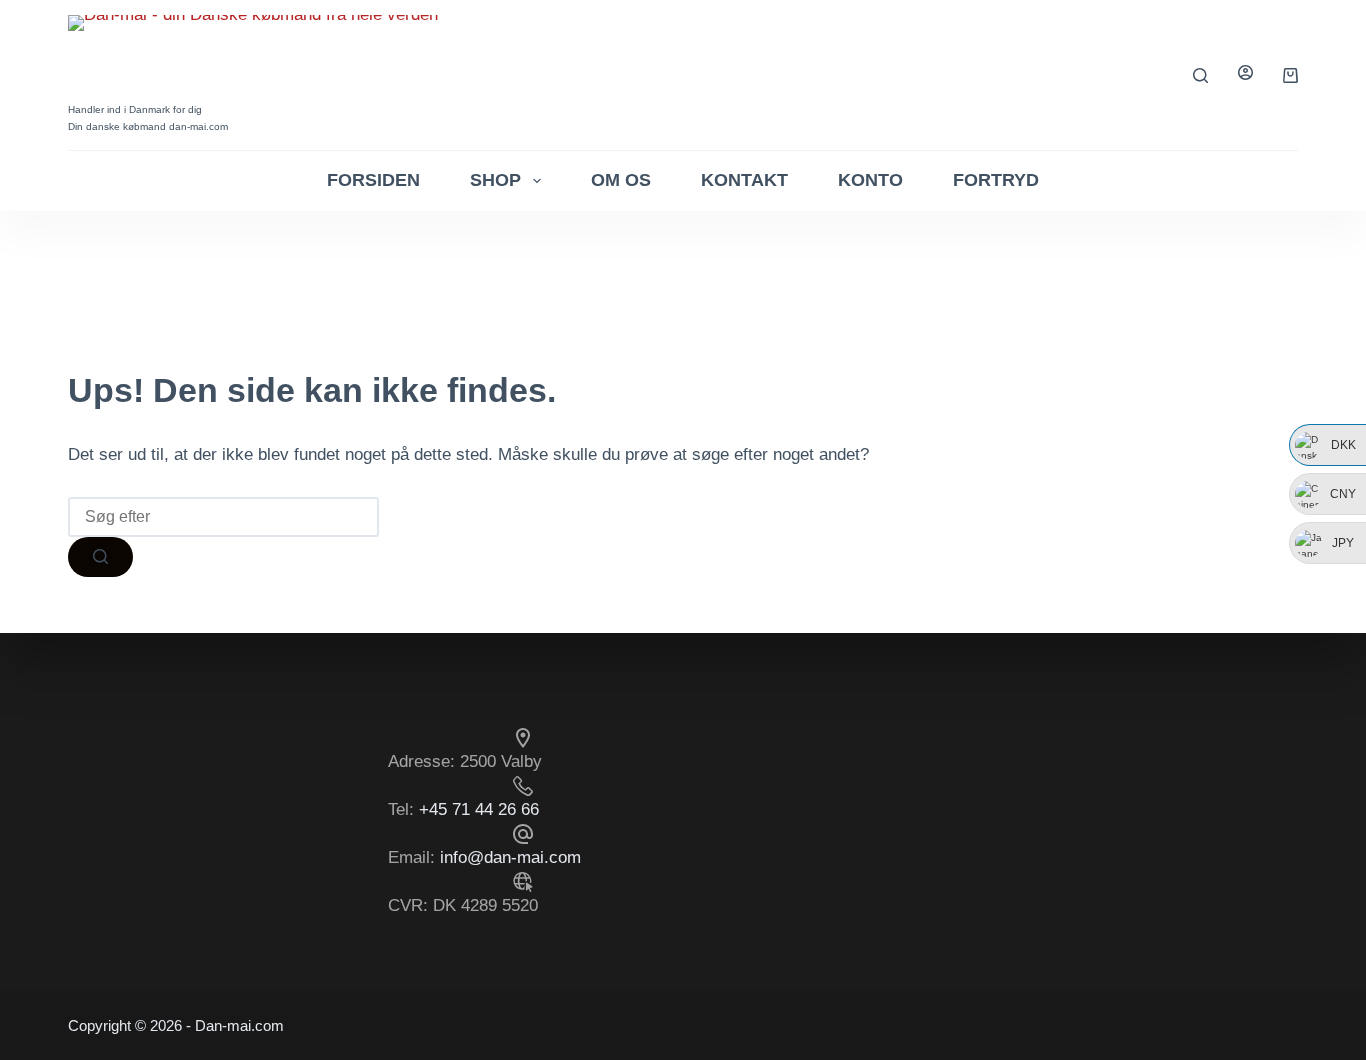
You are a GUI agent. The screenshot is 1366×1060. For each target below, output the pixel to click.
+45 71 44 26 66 (479, 809)
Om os (621, 180)
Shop (495, 180)
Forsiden (373, 180)
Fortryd (996, 180)
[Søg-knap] (100, 557)
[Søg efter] (1200, 75)
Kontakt (744, 180)
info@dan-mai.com (510, 857)
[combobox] (223, 517)
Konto (870, 180)
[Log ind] (1245, 74)
